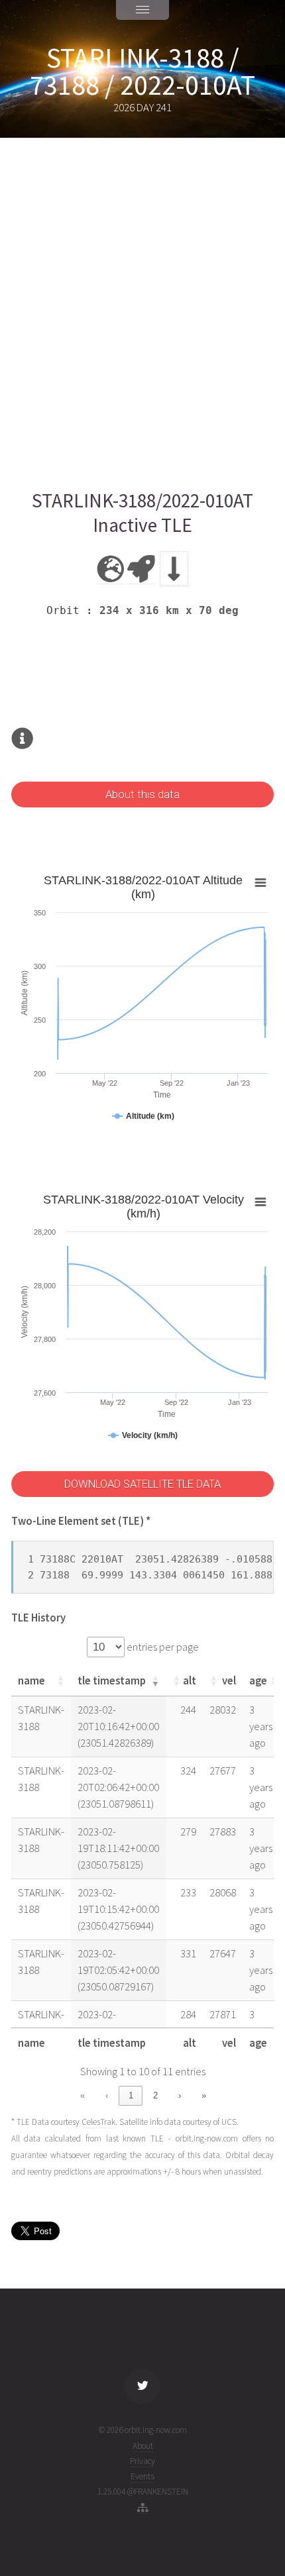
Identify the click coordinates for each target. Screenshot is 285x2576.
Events (142, 2476)
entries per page (162, 1647)
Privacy (142, 2461)
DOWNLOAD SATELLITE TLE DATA (142, 1484)
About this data (142, 795)
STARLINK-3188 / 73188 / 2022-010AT (142, 72)
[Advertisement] (142, 313)
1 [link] (131, 2095)
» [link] (204, 2095)
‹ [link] (107, 2095)
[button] (60, 1680)
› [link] (180, 2095)
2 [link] (155, 2095)
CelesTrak (98, 2122)
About (143, 2446)
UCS (229, 2122)
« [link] (83, 2095)
